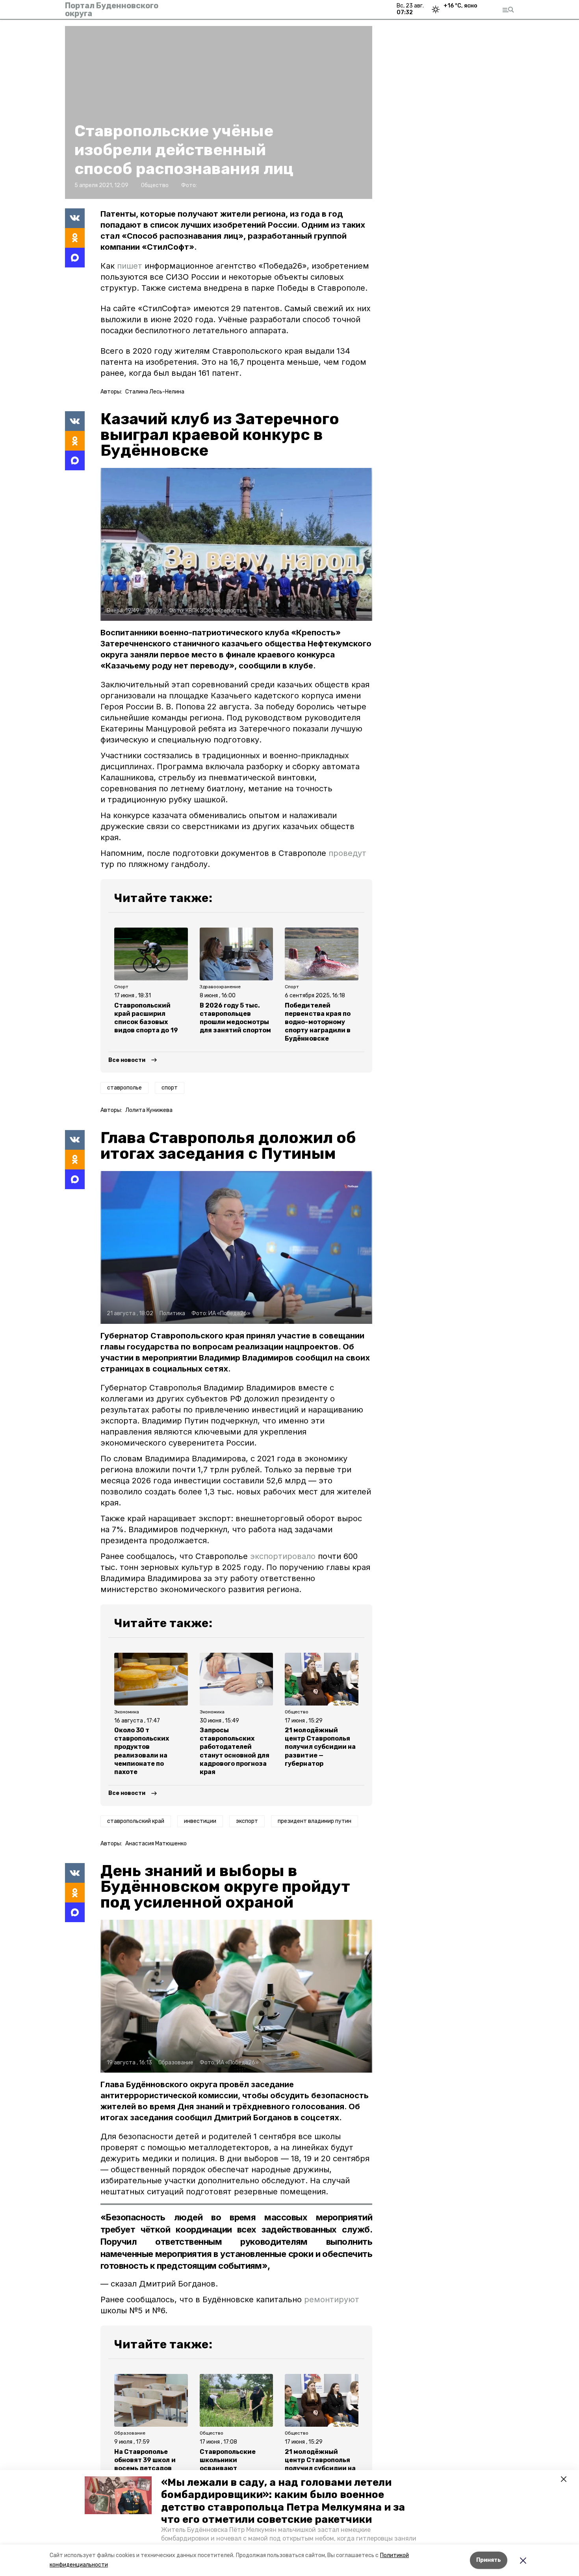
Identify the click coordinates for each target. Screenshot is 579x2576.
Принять (489, 2560)
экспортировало (284, 1556)
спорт (170, 1088)
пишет (130, 266)
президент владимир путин (315, 1821)
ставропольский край (136, 1821)
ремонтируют (332, 2299)
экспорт (247, 1821)
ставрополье (124, 1088)
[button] (118, 2495)
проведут (347, 853)
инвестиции (200, 1821)
